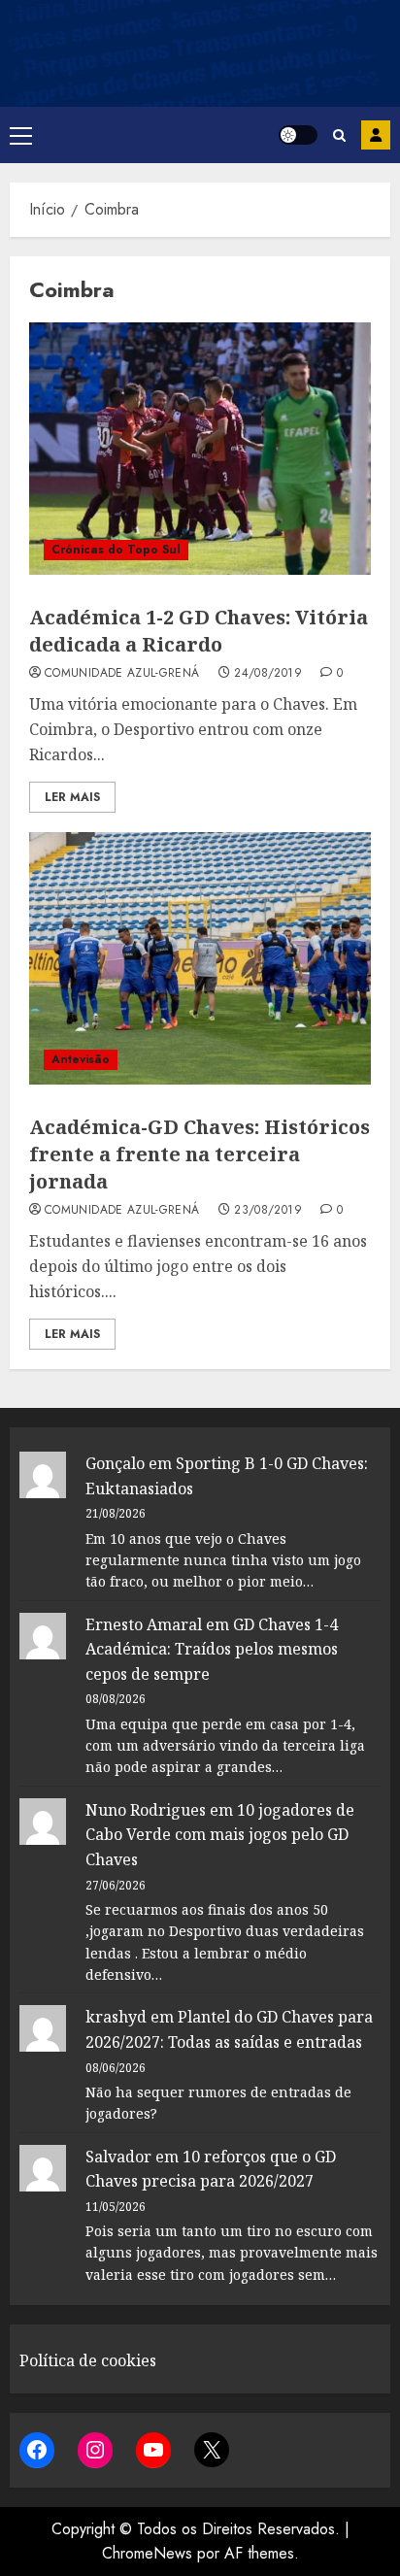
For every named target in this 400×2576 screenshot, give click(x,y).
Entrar (376, 135)
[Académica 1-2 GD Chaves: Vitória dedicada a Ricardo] (200, 449)
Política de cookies (88, 2360)
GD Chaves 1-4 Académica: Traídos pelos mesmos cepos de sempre (212, 1649)
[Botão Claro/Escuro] (298, 135)
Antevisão (81, 1059)
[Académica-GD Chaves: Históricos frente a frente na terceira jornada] (200, 958)
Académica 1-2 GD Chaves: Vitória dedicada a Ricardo (199, 631)
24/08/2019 (268, 674)
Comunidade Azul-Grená (122, 674)
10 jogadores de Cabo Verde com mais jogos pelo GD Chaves (220, 1835)
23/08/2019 (268, 1211)
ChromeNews (147, 2553)
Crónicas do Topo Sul (116, 550)
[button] (21, 135)
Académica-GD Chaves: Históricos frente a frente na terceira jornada (200, 1154)
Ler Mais (72, 797)
